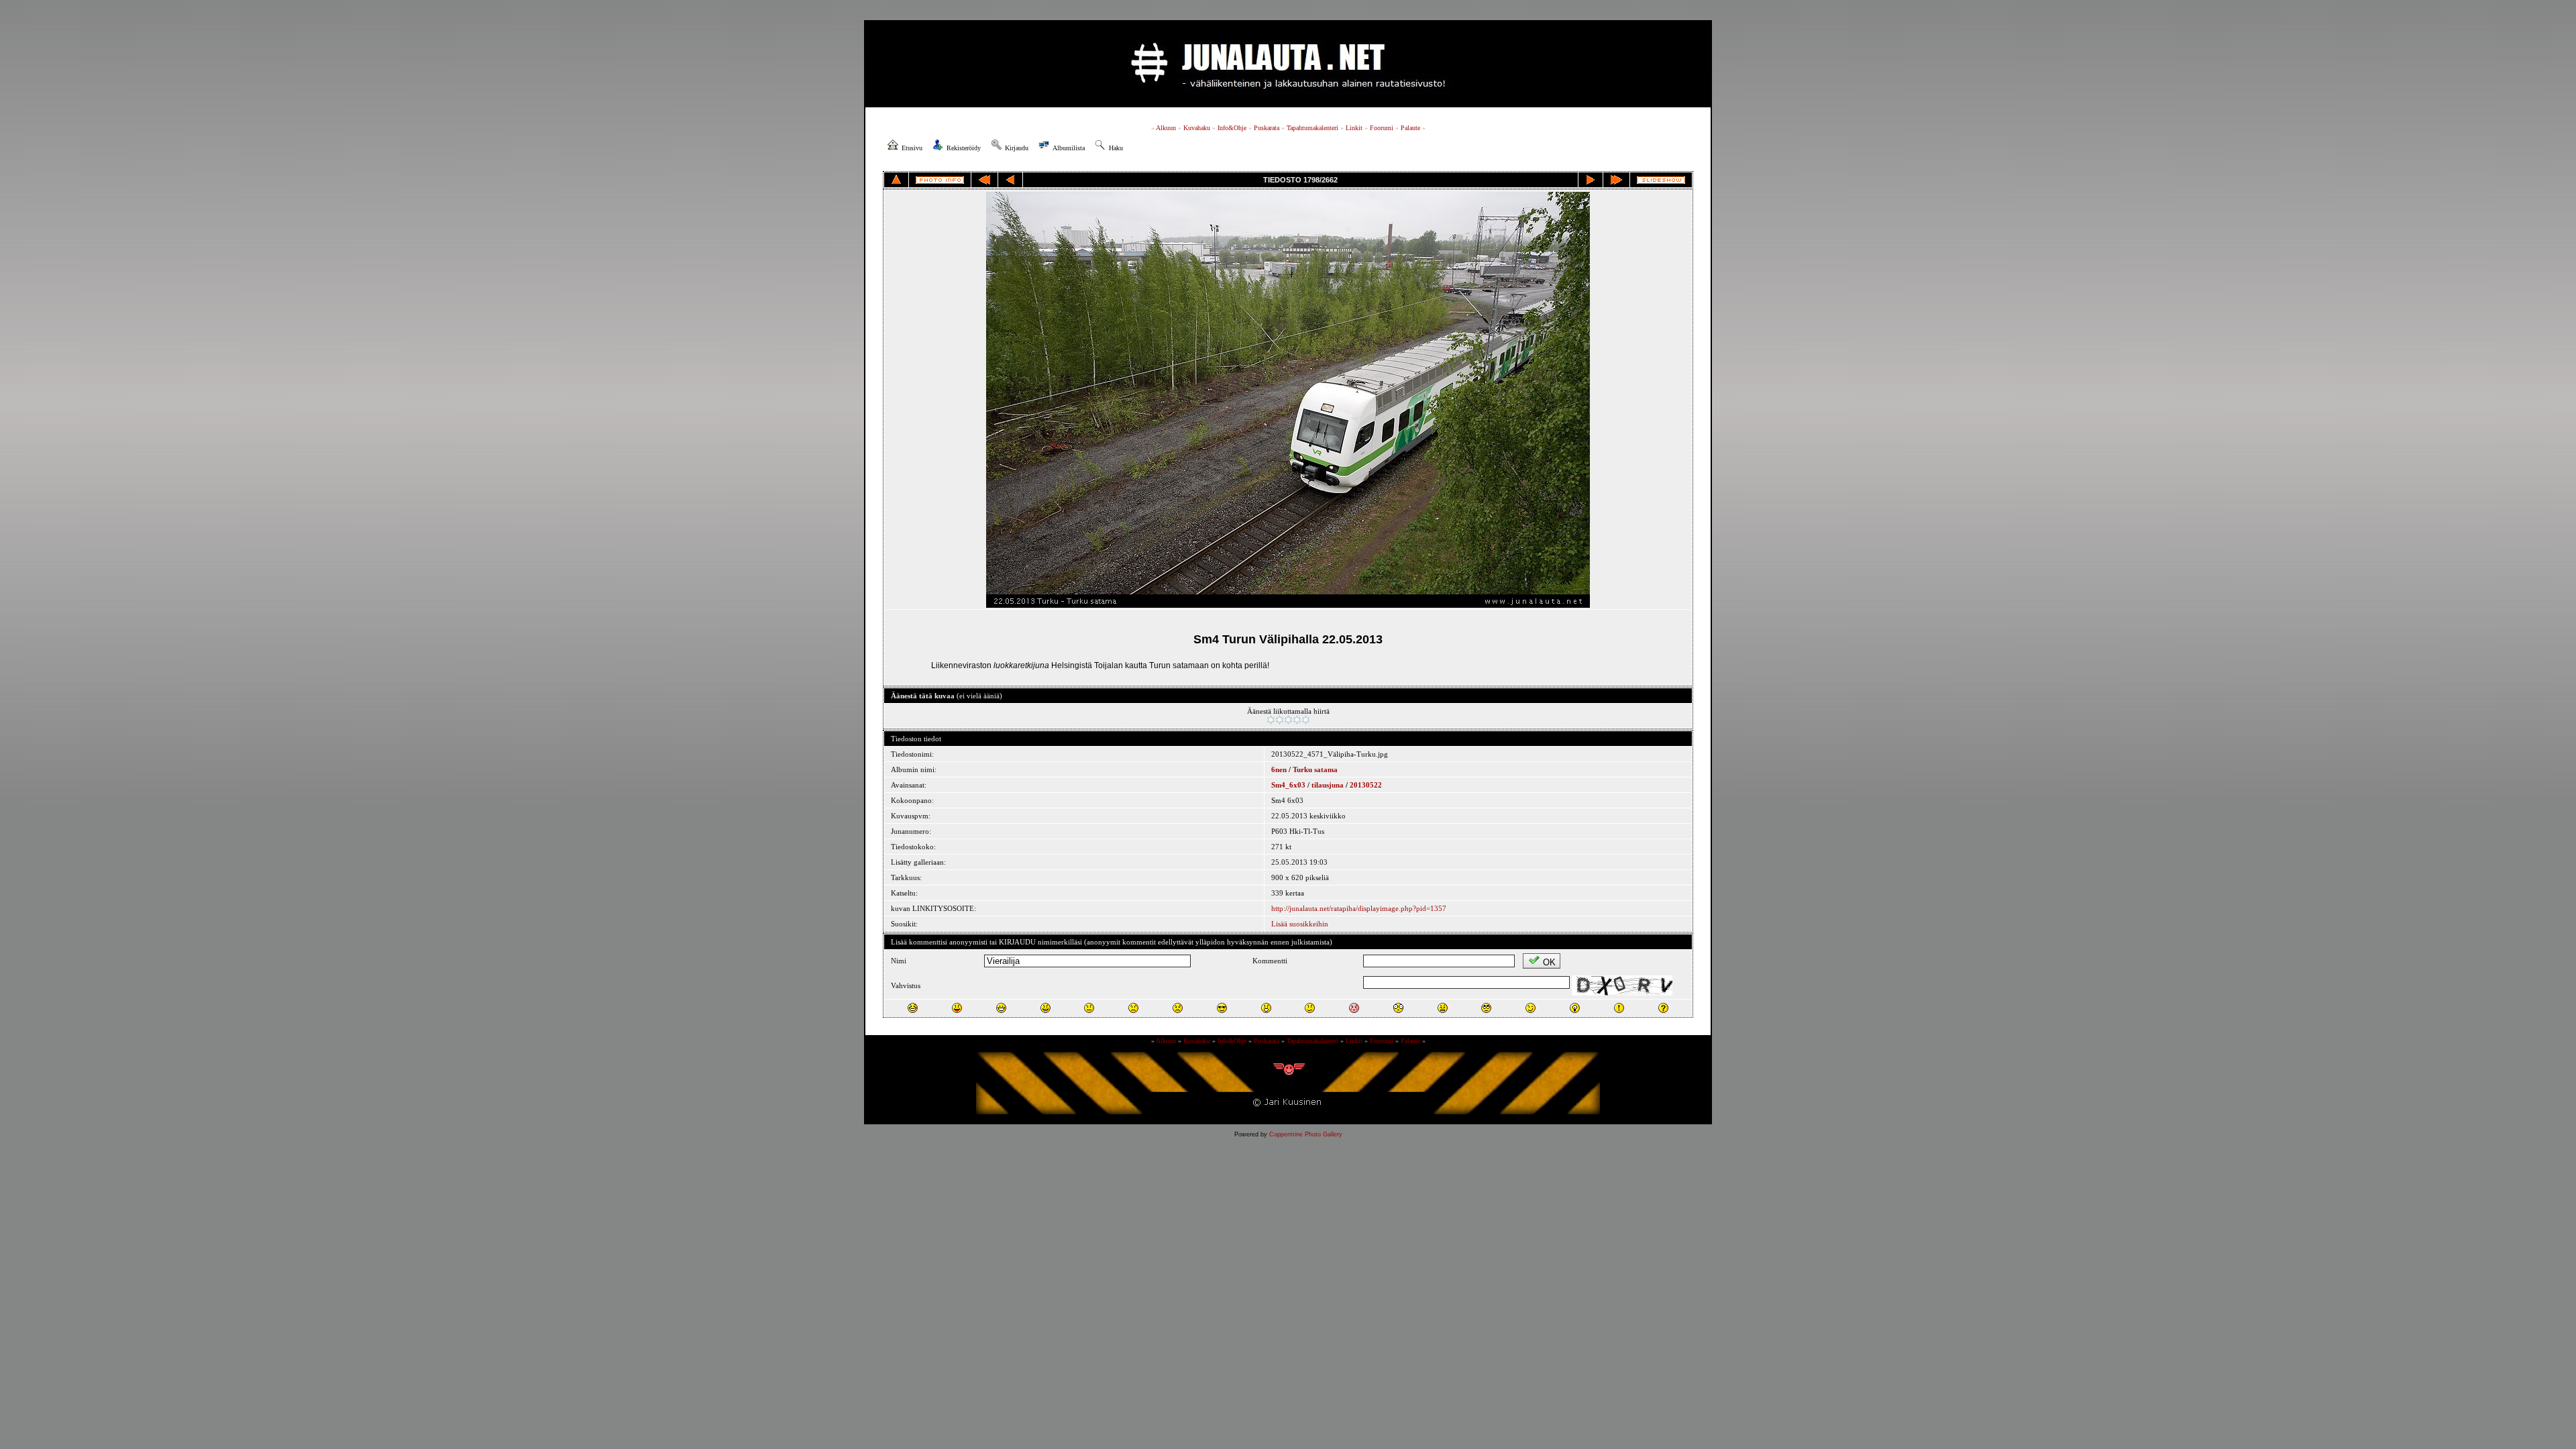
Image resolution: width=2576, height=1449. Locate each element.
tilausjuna (1328, 785)
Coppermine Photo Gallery (1306, 1134)
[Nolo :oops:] (1354, 1008)
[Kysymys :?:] (1663, 1008)
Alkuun (1166, 128)
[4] (1297, 720)
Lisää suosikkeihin (1300, 924)
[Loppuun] (1616, 180)
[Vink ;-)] (1531, 1008)
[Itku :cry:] (1178, 1008)
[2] (1280, 720)
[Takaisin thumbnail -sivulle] (896, 180)
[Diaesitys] (1661, 180)
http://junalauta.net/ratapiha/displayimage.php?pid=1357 (1359, 908)
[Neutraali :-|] (1089, 1008)
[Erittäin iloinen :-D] (1001, 1008)
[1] (1271, 720)
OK (1549, 962)
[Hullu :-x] (1443, 1008)
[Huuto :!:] (1619, 1008)
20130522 (1366, 785)
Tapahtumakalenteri (1312, 128)
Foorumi (1382, 128)
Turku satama (1315, 769)
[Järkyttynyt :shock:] (1398, 1008)
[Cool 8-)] (1222, 1008)
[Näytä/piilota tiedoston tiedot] (940, 180)
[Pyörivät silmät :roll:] (1486, 1008)
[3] (1288, 720)
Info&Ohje (1232, 128)
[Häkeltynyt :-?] (1310, 1008)
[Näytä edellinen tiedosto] (1010, 180)
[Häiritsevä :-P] (957, 1008)
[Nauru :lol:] (913, 1008)
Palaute (1410, 128)
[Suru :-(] (1133, 1008)
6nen (1279, 769)
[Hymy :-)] (1045, 1008)
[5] (1306, 720)
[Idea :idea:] (1575, 1008)
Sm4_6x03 (1288, 785)
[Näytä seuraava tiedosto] (1591, 180)
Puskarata (1267, 128)
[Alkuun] (984, 180)
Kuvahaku (1197, 128)
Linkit (1354, 128)
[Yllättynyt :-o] (1266, 1008)
